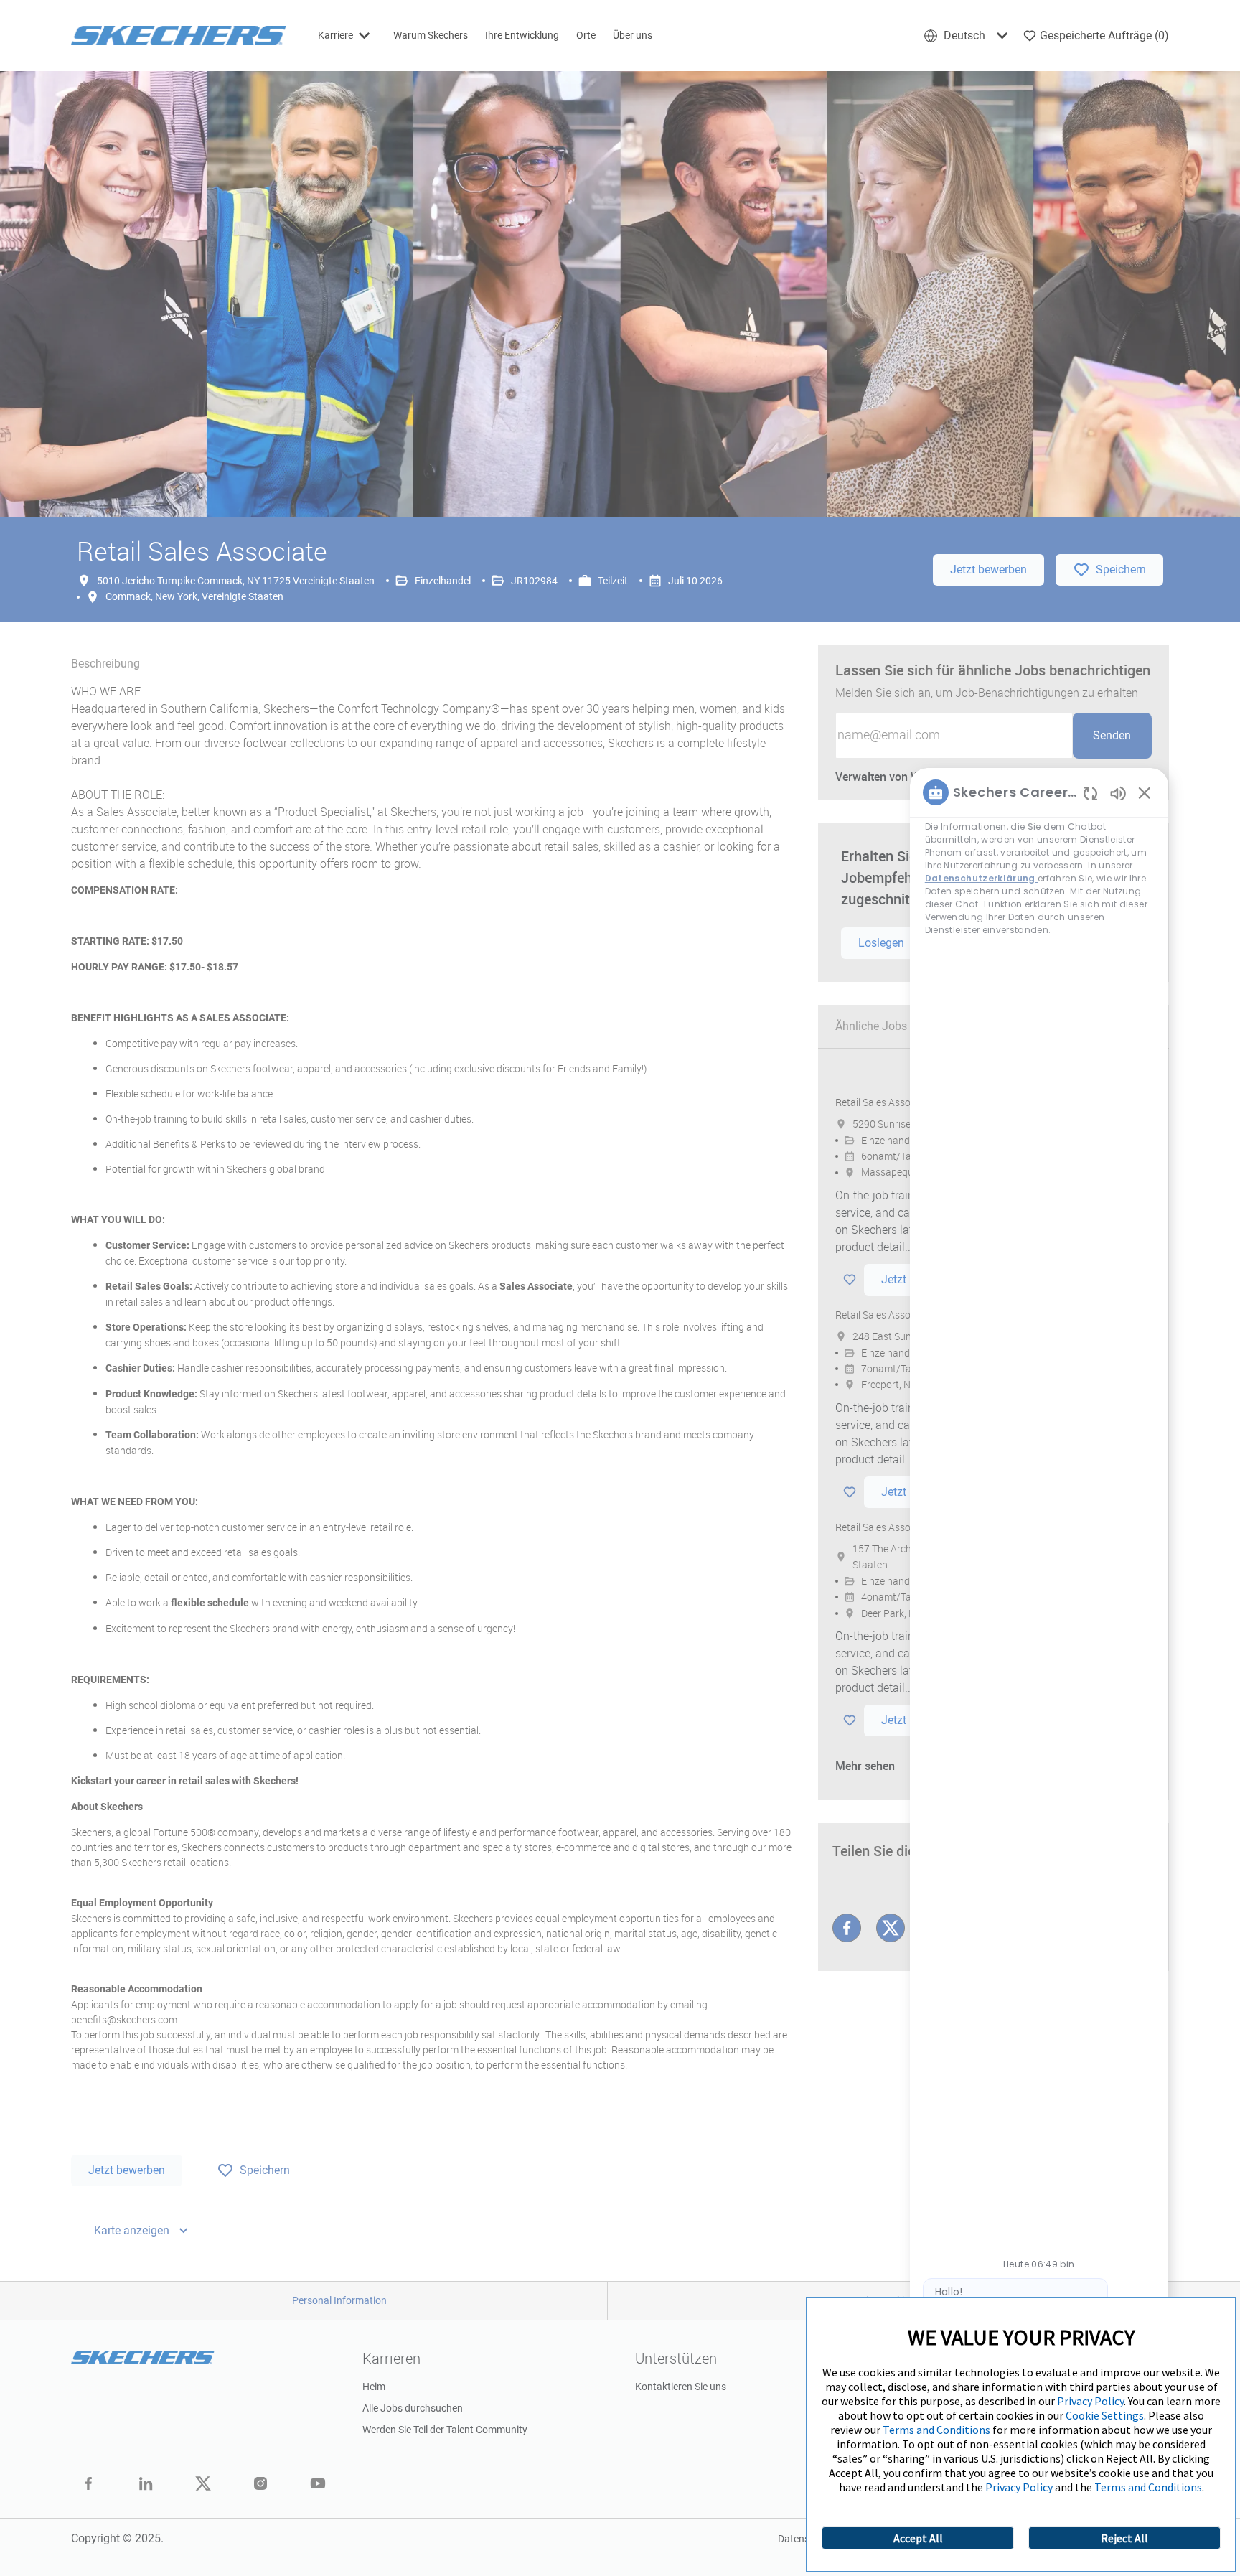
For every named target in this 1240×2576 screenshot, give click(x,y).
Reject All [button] (1124, 2538)
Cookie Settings (1105, 2415)
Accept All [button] (918, 2538)
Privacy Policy (1090, 2401)
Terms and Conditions (936, 2430)
